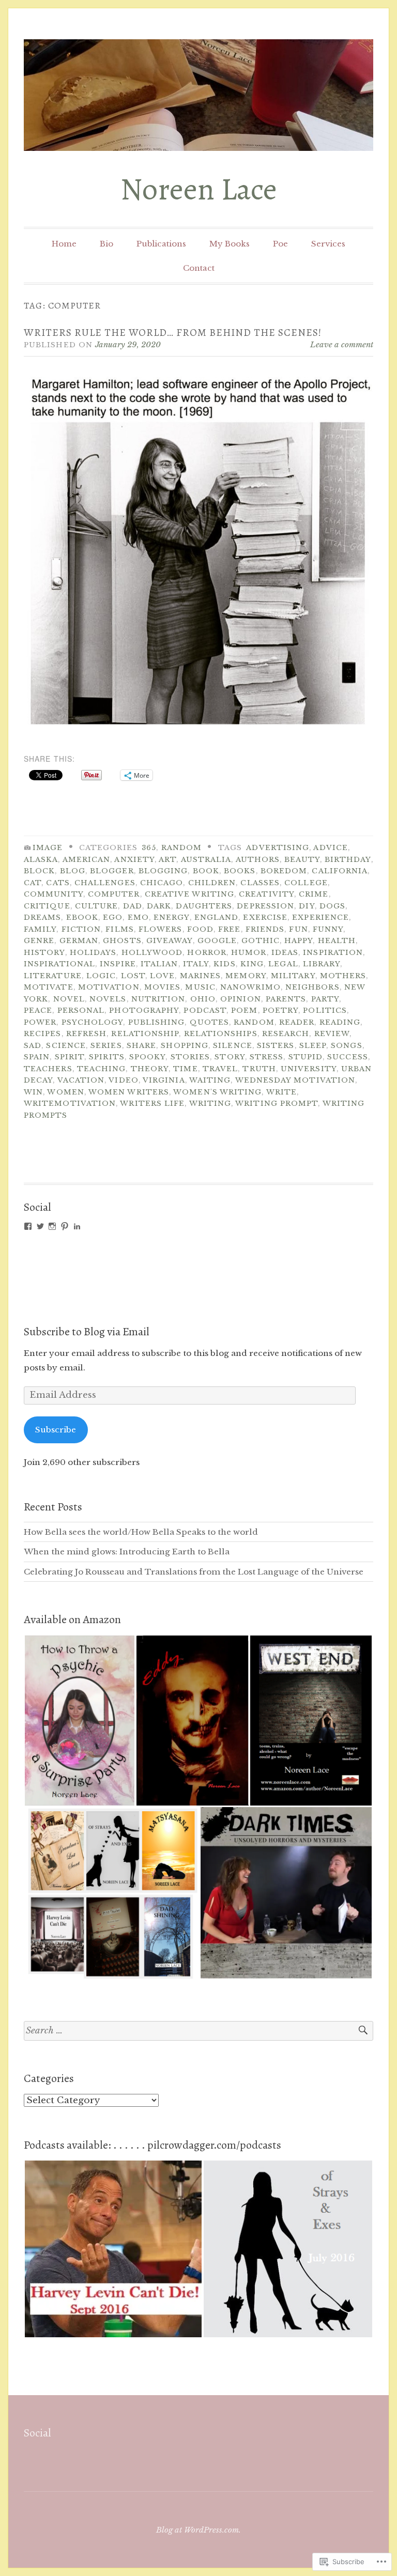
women (65, 1092)
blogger (112, 871)
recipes (43, 1034)
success (348, 1057)
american (87, 860)
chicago (162, 883)
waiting (210, 1080)
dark (159, 906)
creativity (266, 894)
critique (47, 906)
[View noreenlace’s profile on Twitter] (40, 1226)
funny (328, 929)
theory (150, 1069)
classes (260, 883)
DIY (307, 906)
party (325, 999)
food (200, 929)
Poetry (280, 1011)
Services (328, 244)
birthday (348, 860)
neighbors (312, 987)
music (200, 987)
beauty (302, 860)
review (332, 1034)
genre (39, 941)
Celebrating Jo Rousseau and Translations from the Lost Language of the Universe (194, 1572)
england (217, 917)
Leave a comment (342, 344)
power (40, 1022)
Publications (161, 244)
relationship (145, 1034)
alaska (41, 860)
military (293, 976)
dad (133, 906)
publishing (157, 1022)
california (340, 871)
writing (210, 1104)
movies (162, 987)
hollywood (152, 953)
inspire (118, 964)
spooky (147, 1057)
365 (149, 848)
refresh (87, 1034)
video (123, 1080)
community (54, 894)
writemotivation (70, 1104)
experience (320, 917)
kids (224, 964)
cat (33, 883)
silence (233, 1046)
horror (207, 953)
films (119, 929)
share (141, 1046)
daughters (204, 906)
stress (266, 1057)
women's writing (217, 1092)
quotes (209, 1022)
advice (330, 848)
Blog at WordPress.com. (198, 2530)
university (309, 1069)
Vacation (81, 1080)
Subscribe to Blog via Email (87, 1332)
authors (258, 860)
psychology (93, 1022)
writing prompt (277, 1104)
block (39, 871)
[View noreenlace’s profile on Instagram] (52, 1226)
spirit (70, 1057)
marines (201, 976)
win (33, 1092)
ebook (82, 917)
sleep (313, 1046)
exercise (265, 917)
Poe (280, 244)
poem (244, 1011)
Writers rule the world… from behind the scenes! (173, 333)
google (217, 941)
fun (298, 929)
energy (171, 917)
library (322, 964)
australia (206, 860)
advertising (278, 848)
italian (159, 964)
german (79, 941)
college (306, 883)
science (66, 1046)
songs (346, 1046)
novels (108, 999)
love (162, 976)
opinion (241, 999)
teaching (102, 1069)
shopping (185, 1046)
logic (101, 976)
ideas (285, 953)
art (167, 860)
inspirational (59, 964)
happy (299, 941)
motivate (49, 987)
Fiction (81, 929)
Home (64, 244)
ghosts (122, 941)
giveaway (170, 941)
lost (133, 976)
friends (265, 929)
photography (144, 1011)
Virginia (164, 1080)
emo (138, 917)
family (40, 929)
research (286, 1034)
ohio (203, 999)
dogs (332, 906)
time (185, 1069)
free (229, 929)
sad (33, 1046)
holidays (93, 953)
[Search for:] (198, 2031)
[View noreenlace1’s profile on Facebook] (28, 1226)
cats (58, 883)
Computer (114, 894)
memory (246, 976)
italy (196, 964)
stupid (306, 1057)
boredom (284, 871)
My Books (230, 244)
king (252, 964)
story (230, 1057)
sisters (276, 1046)
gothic (260, 941)
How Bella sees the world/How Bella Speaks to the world (141, 1532)
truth (259, 1069)
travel (220, 1069)
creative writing (189, 894)
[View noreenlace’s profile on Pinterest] (65, 1226)
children (212, 883)
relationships (221, 1034)
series (106, 1046)
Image (48, 848)
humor (249, 953)
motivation (109, 987)
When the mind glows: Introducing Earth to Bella (127, 1552)
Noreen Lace (199, 189)
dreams (42, 917)
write (281, 1092)
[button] (80, 1721)
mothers (343, 976)
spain (37, 1057)
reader (297, 1022)
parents (286, 999)
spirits (107, 1057)
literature (53, 976)
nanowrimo (250, 987)
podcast (205, 1011)
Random (181, 848)
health (337, 941)
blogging (163, 871)
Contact (199, 268)
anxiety (134, 860)
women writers (129, 1092)
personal (81, 1011)
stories (190, 1057)
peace (38, 1011)
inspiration (333, 953)
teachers (48, 1069)
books (240, 871)
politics (325, 1011)
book (206, 871)
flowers (161, 929)
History (44, 953)
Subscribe (56, 1430)
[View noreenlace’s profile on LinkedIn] (77, 1226)
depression (265, 906)
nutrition (158, 999)
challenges (105, 883)
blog (73, 871)
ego (113, 917)
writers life (152, 1104)
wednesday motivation (295, 1080)
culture (97, 906)
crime (314, 894)
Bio (106, 244)
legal (283, 964)
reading (340, 1022)
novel (69, 999)
